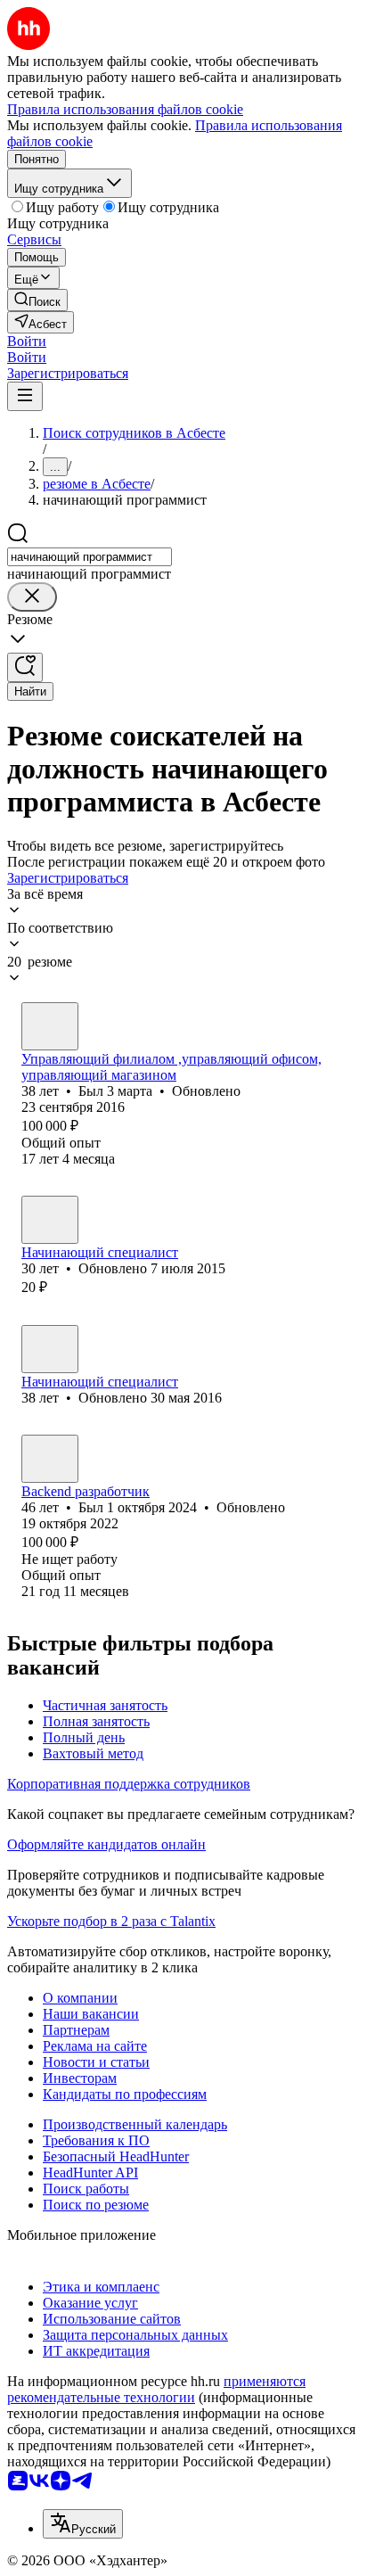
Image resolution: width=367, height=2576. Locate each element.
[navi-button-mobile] (25, 396)
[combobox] (90, 557)
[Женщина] (50, 1220)
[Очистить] (32, 597)
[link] (37, 300)
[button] (27, 341)
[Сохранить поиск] (25, 667)
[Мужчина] (50, 1026)
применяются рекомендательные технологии (156, 2389)
